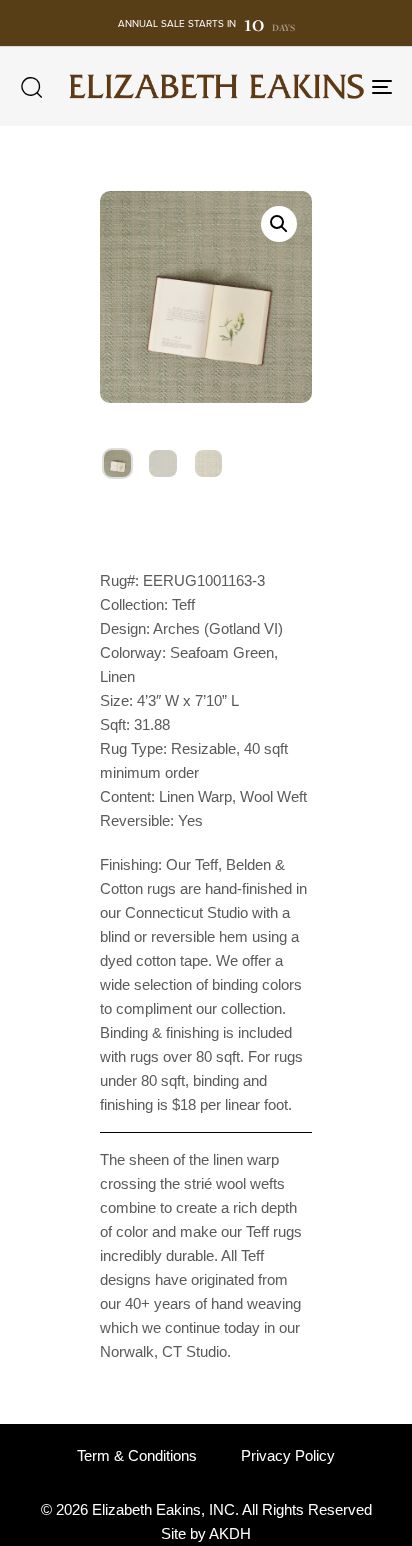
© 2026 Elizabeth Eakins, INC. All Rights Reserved (206, 1509)
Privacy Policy (288, 1455)
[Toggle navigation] (330, 86)
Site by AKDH (206, 1533)
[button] (31, 87)
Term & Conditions (137, 1455)
